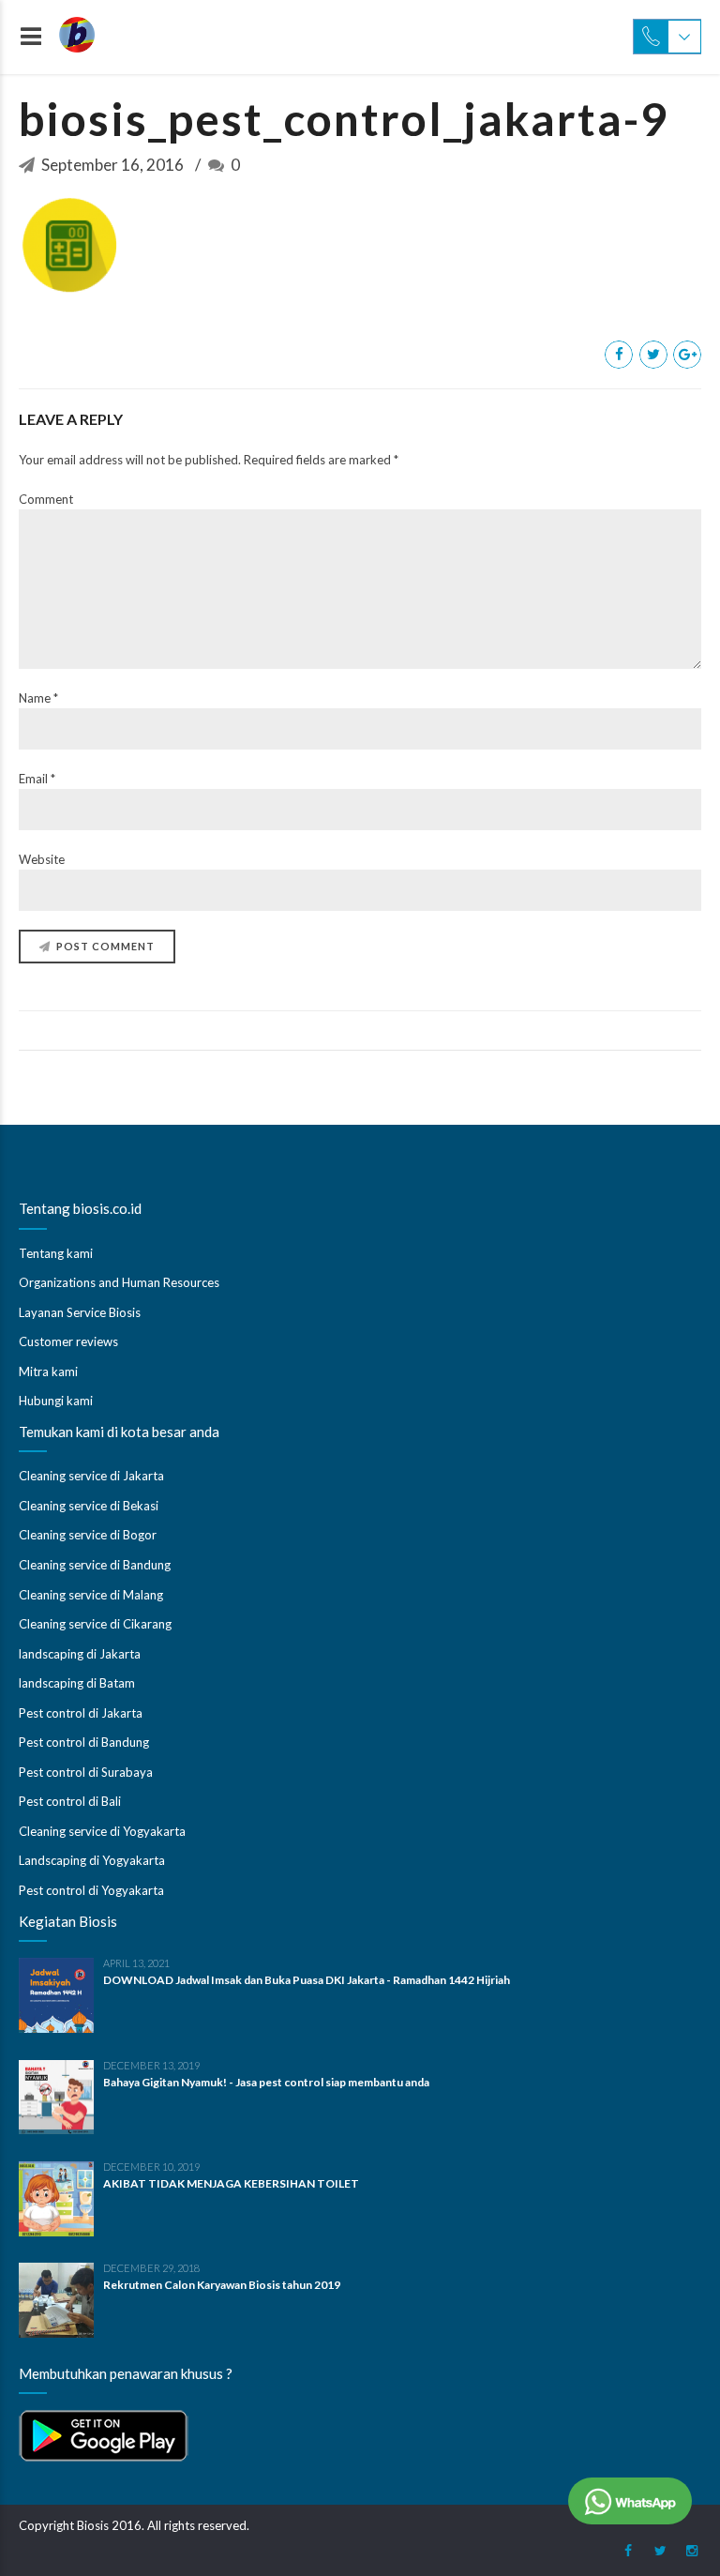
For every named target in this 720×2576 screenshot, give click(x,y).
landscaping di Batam (77, 1683)
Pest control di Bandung (84, 1742)
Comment (46, 499)
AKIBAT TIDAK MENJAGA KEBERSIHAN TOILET (231, 2183)
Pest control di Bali (70, 1801)
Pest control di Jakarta (81, 1713)
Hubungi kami (56, 1401)
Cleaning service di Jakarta (91, 1476)
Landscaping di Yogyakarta (92, 1860)
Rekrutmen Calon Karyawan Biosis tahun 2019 (222, 2285)
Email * (37, 779)
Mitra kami (48, 1371)
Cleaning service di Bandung (95, 1565)
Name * (38, 698)
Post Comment (105, 946)
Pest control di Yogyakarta (91, 1890)
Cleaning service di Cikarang (95, 1624)
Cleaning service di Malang (91, 1595)
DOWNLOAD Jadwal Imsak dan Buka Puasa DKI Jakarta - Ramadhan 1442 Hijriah (307, 1980)
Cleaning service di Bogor (88, 1535)
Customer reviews (68, 1341)
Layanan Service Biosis (80, 1312)
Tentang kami (56, 1253)
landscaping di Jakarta (80, 1654)
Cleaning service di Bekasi (89, 1506)
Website (42, 859)
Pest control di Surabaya (86, 1772)
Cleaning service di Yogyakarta (102, 1831)
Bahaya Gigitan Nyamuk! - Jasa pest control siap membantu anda (266, 2082)
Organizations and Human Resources (119, 1282)
